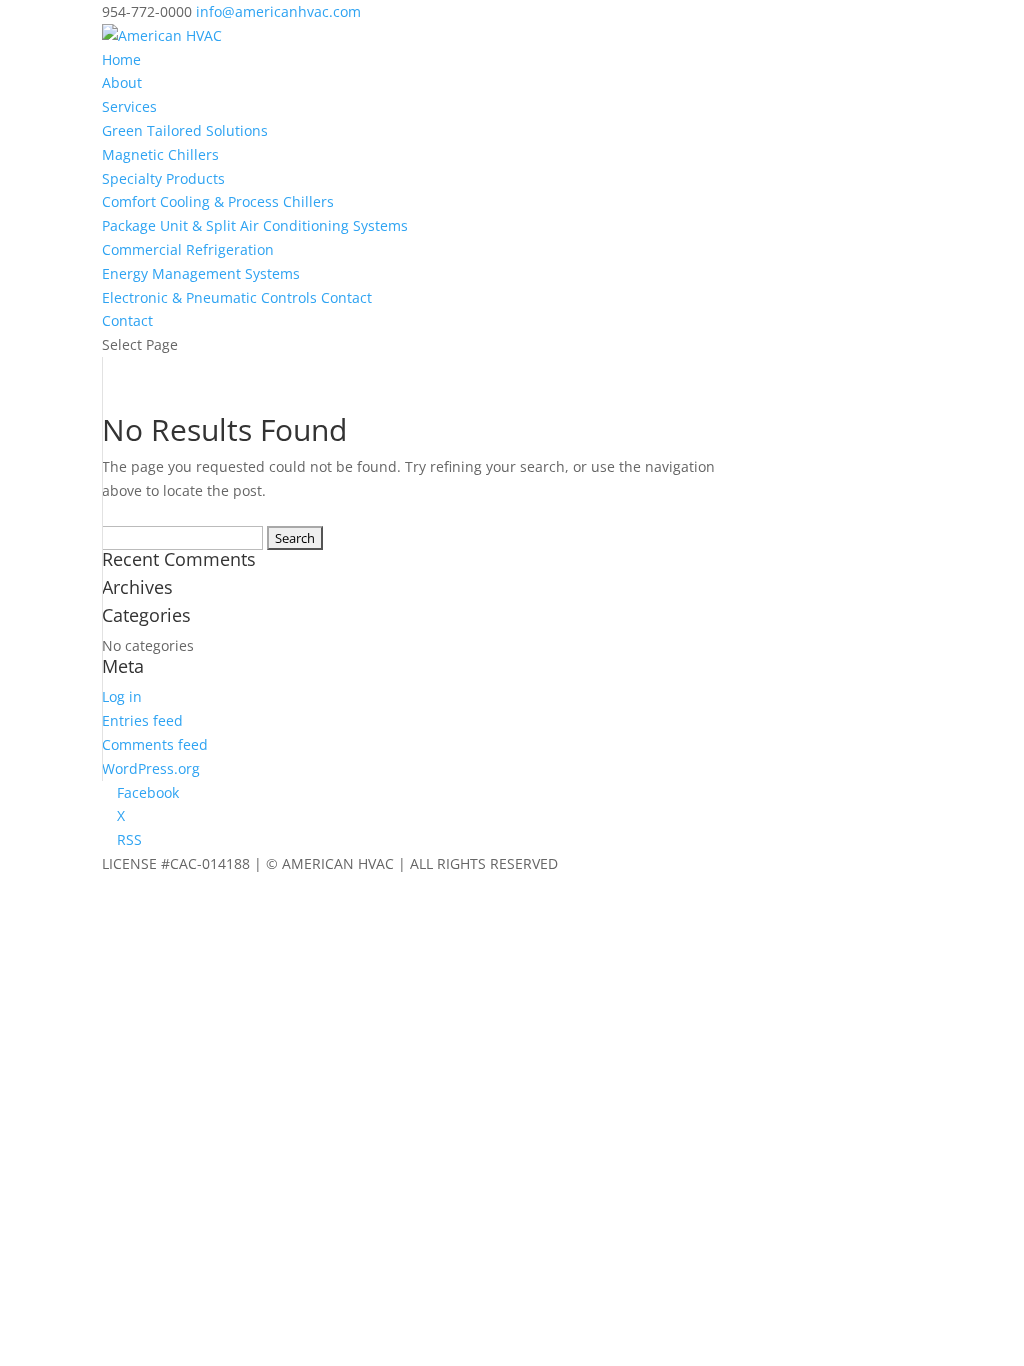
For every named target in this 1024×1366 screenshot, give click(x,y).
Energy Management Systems (201, 273)
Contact (127, 320)
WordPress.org (151, 768)
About (122, 82)
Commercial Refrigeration (188, 249)
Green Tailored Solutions (185, 130)
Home (121, 59)
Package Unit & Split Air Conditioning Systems (255, 225)
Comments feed (155, 744)
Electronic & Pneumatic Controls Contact (237, 297)
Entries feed (142, 720)
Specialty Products (163, 178)
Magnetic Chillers (160, 154)
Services (129, 106)
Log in (122, 696)
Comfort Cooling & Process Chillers (218, 201)
